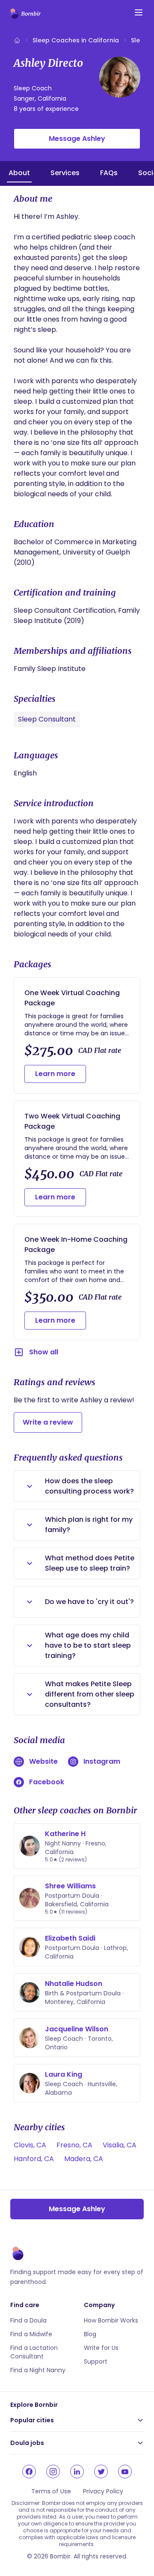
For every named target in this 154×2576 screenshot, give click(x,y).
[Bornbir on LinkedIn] (77, 2472)
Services (65, 173)
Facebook (47, 1782)
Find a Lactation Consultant (34, 2352)
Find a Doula (28, 2320)
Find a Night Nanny (38, 2370)
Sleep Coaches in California (76, 40)
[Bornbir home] (25, 14)
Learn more (55, 1074)
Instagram (102, 1761)
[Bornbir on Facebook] (29, 2472)
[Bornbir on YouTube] (125, 2472)
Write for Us (101, 2348)
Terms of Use (51, 2491)
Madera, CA (84, 2159)
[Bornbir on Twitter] (101, 2472)
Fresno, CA (74, 2145)
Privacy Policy (103, 2491)
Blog (90, 2334)
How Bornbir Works (111, 2320)
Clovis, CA (30, 2145)
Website (43, 1761)
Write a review (48, 1422)
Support (96, 2361)
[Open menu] (139, 12)
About (19, 173)
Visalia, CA (120, 2145)
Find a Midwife (31, 2334)
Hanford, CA (34, 2159)
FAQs (109, 173)
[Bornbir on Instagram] (53, 2472)
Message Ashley (77, 139)
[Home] (17, 40)
